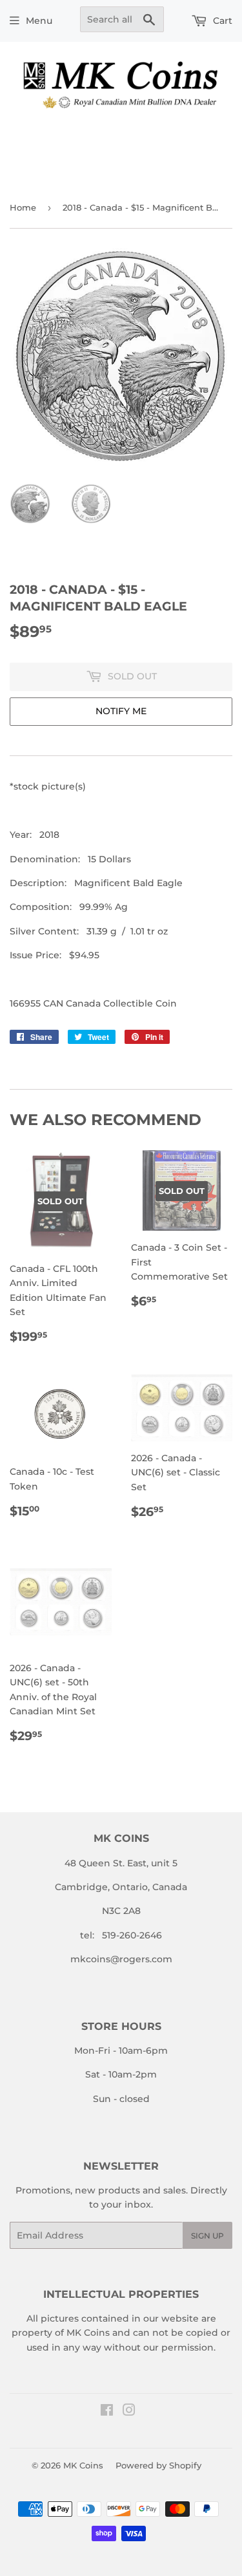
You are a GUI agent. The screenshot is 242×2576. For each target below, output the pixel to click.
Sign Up (207, 2236)
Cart (221, 21)
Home (23, 207)
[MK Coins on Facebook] (107, 2412)
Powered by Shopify (158, 2465)
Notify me (121, 711)
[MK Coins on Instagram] (129, 2412)
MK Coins (83, 2465)
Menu (39, 21)
